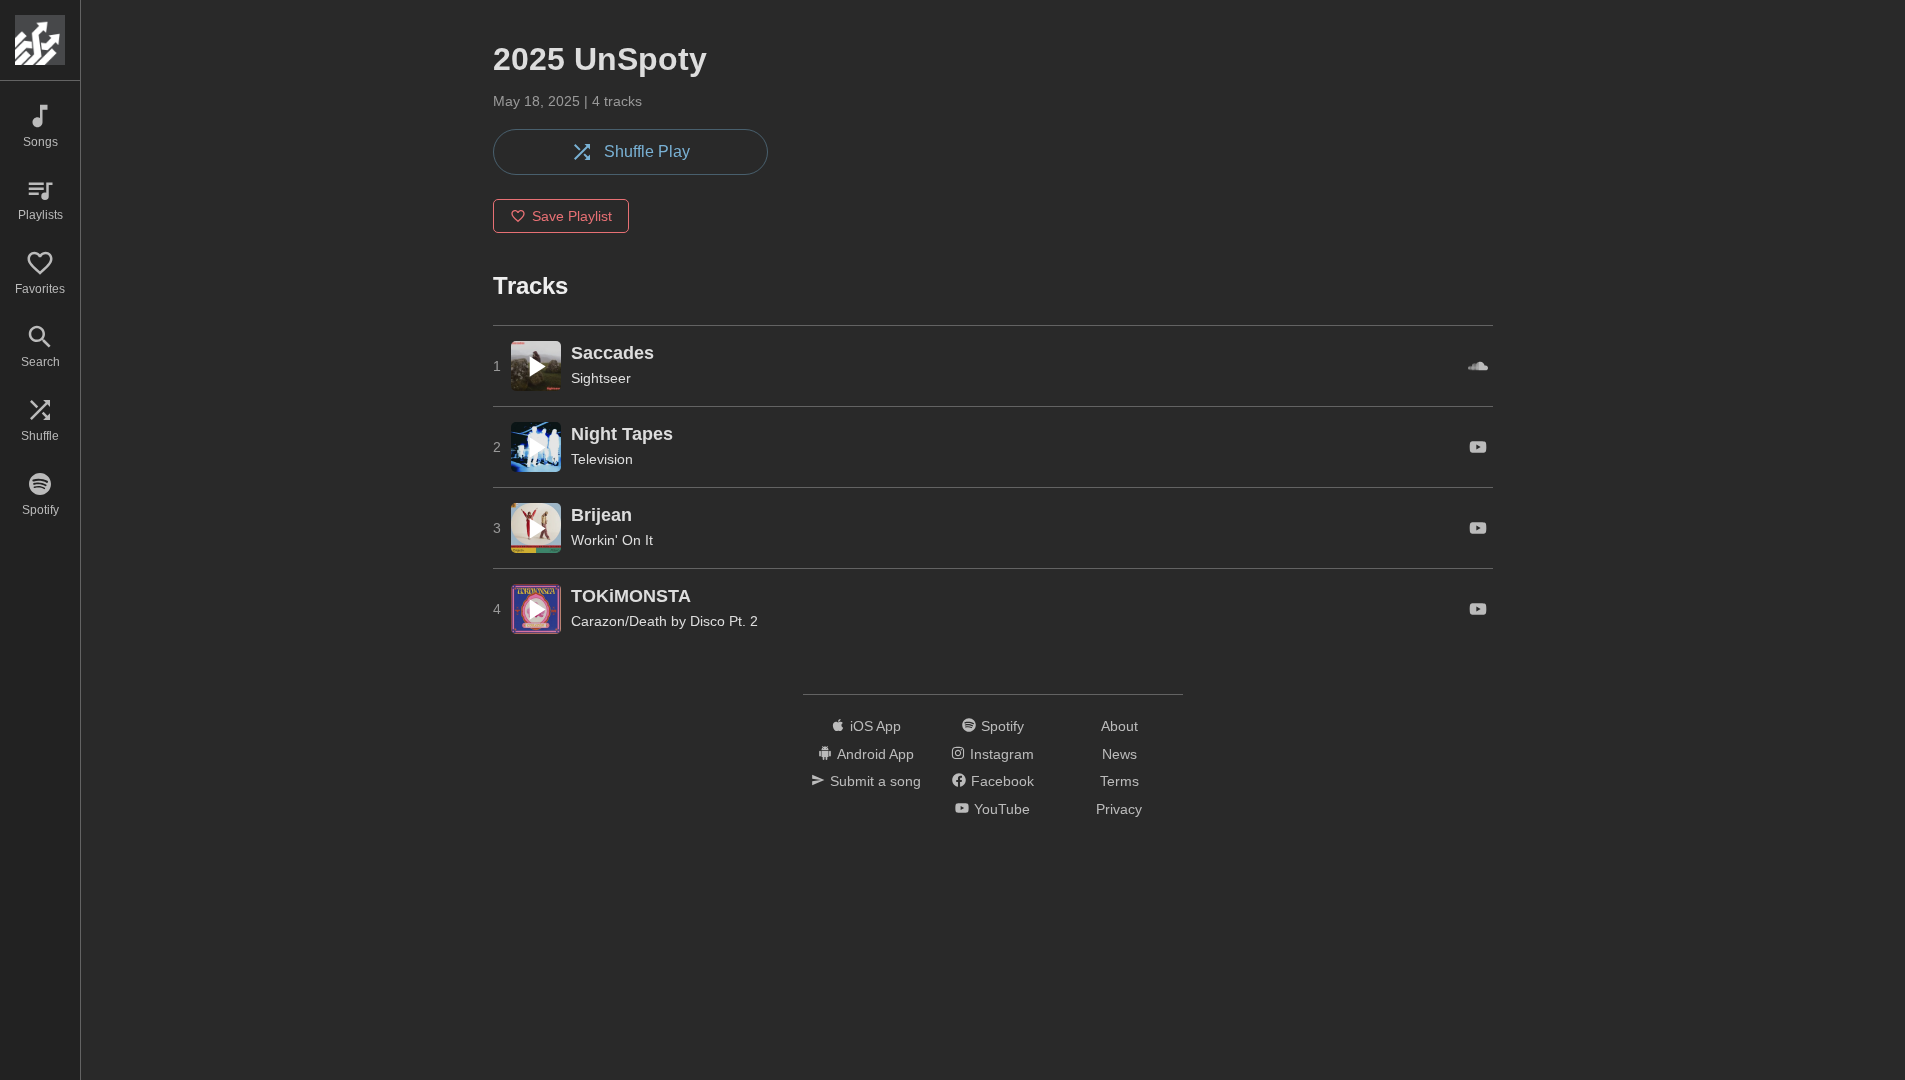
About (1119, 726)
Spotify (1002, 726)
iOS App (875, 726)
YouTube (1002, 809)
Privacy (1119, 809)
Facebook (1002, 781)
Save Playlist (572, 216)
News (1119, 754)
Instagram (1002, 754)
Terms (1119, 781)
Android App (875, 754)
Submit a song (875, 781)
